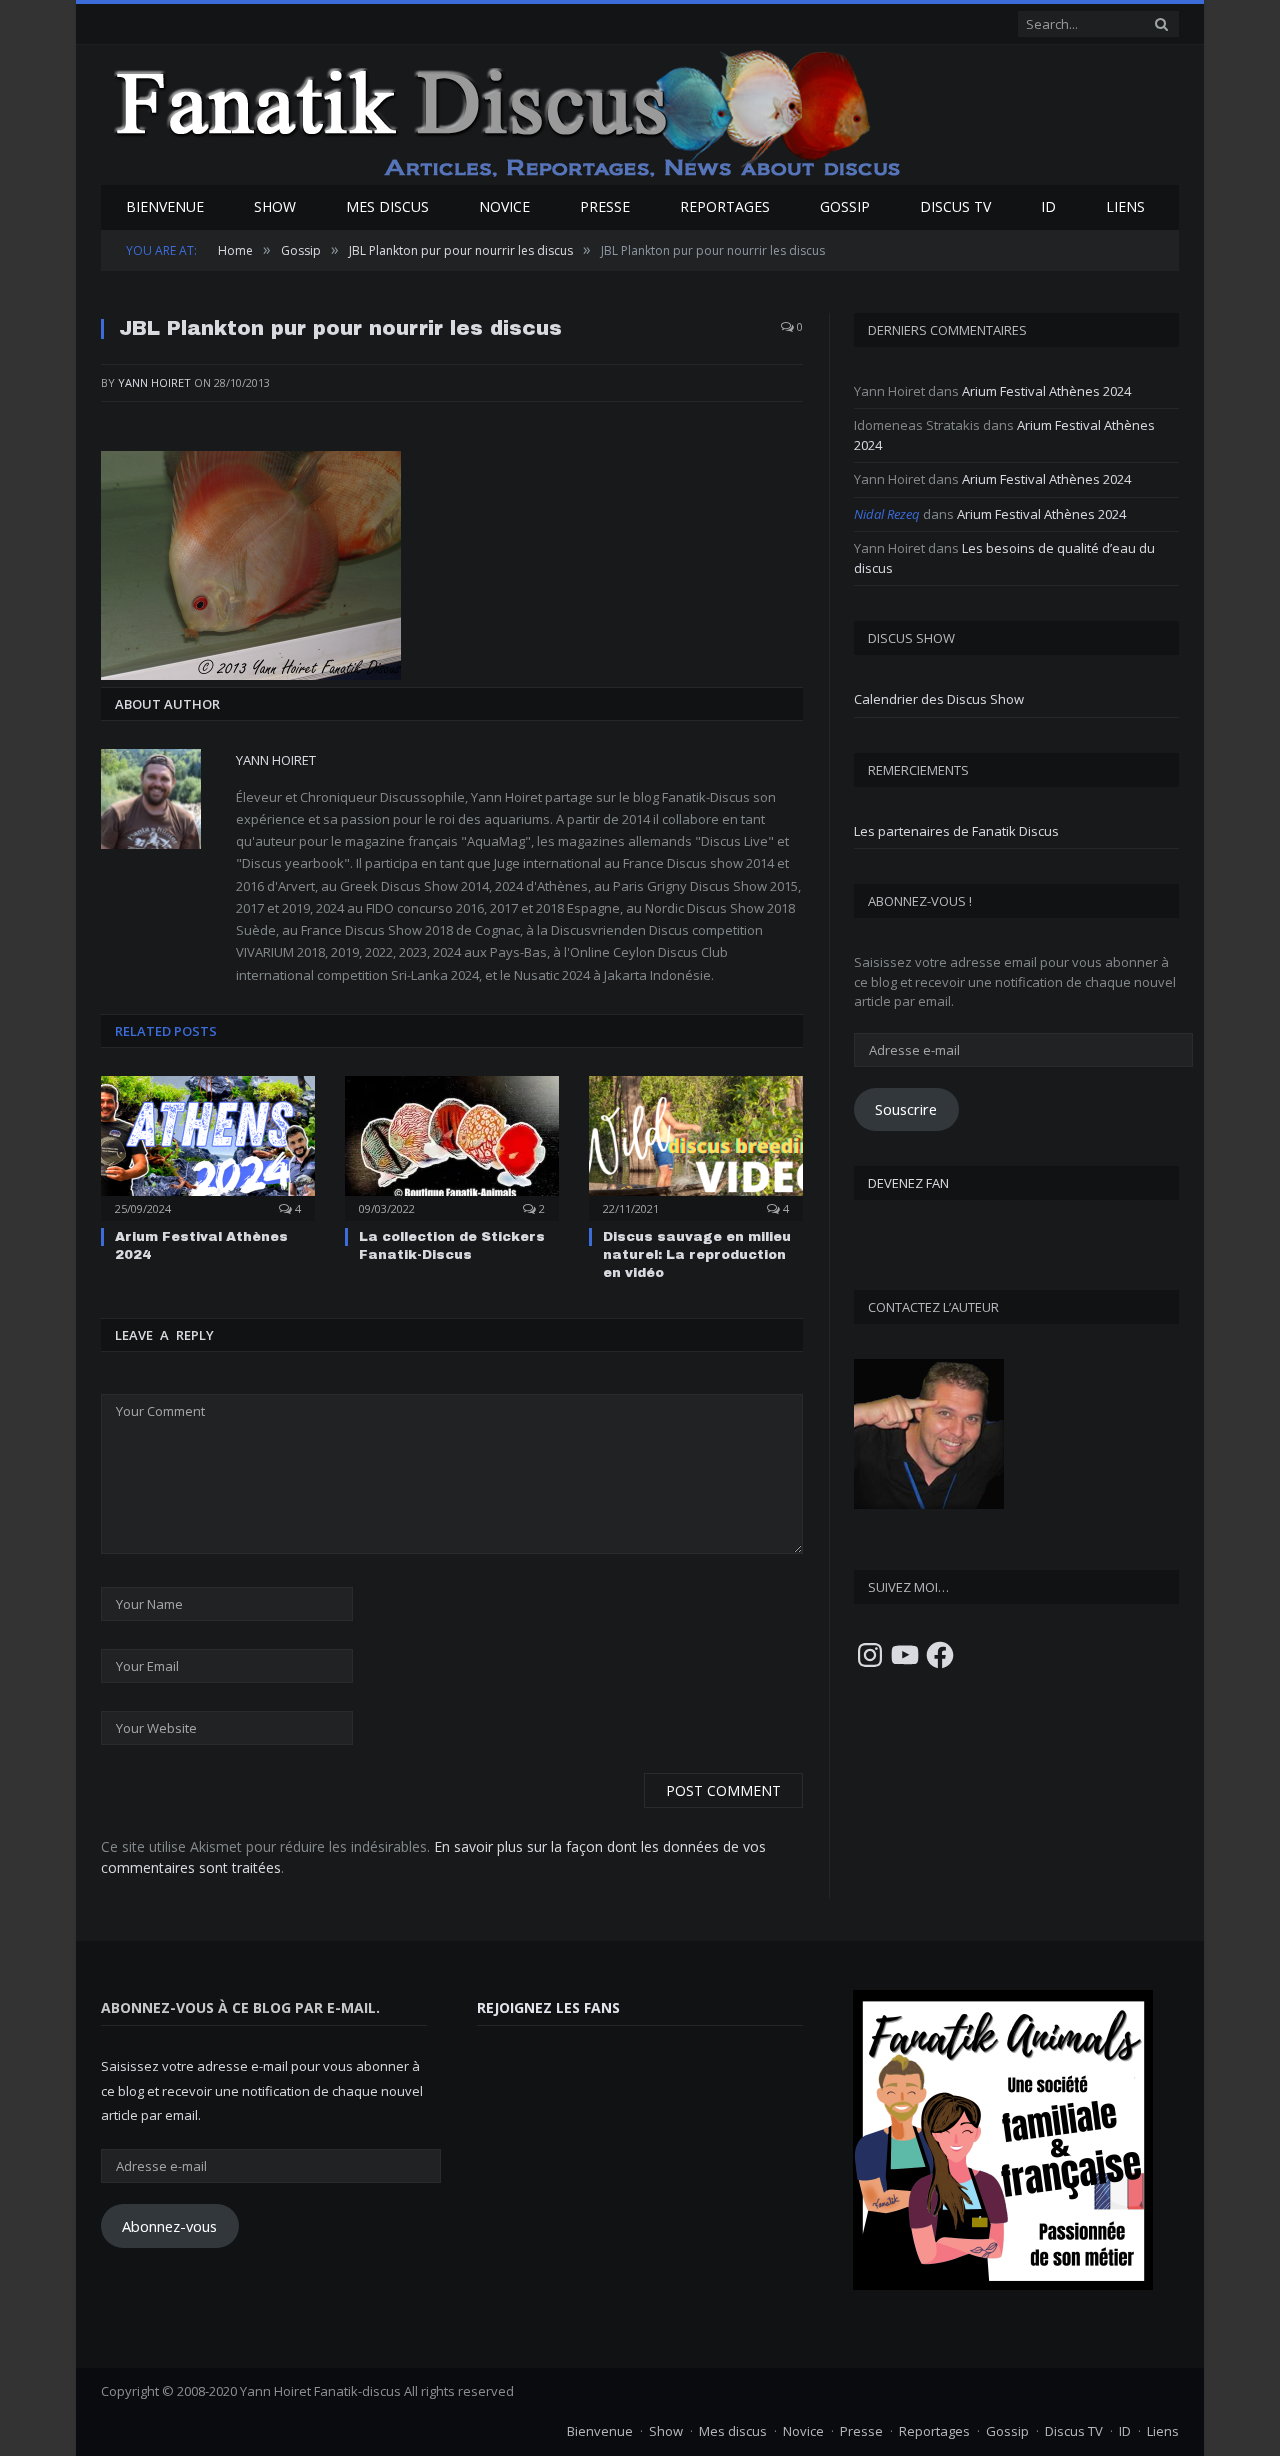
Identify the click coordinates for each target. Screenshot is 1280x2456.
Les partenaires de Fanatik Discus (956, 831)
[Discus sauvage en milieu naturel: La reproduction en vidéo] (696, 1146)
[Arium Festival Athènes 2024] (208, 1146)
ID (1048, 206)
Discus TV (955, 206)
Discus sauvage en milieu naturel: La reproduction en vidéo (697, 1255)
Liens (1125, 206)
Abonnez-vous (169, 2226)
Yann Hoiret (154, 382)
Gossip (845, 206)
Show (275, 206)
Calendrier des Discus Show (939, 699)
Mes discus (387, 206)
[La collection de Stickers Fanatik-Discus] (452, 1146)
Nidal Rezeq (887, 514)
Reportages (725, 206)
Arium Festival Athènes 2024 (1046, 391)
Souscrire (906, 1109)
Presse (605, 206)
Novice (504, 206)
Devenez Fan (908, 1183)
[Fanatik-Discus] (508, 112)
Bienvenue (165, 206)
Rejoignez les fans (548, 2007)
